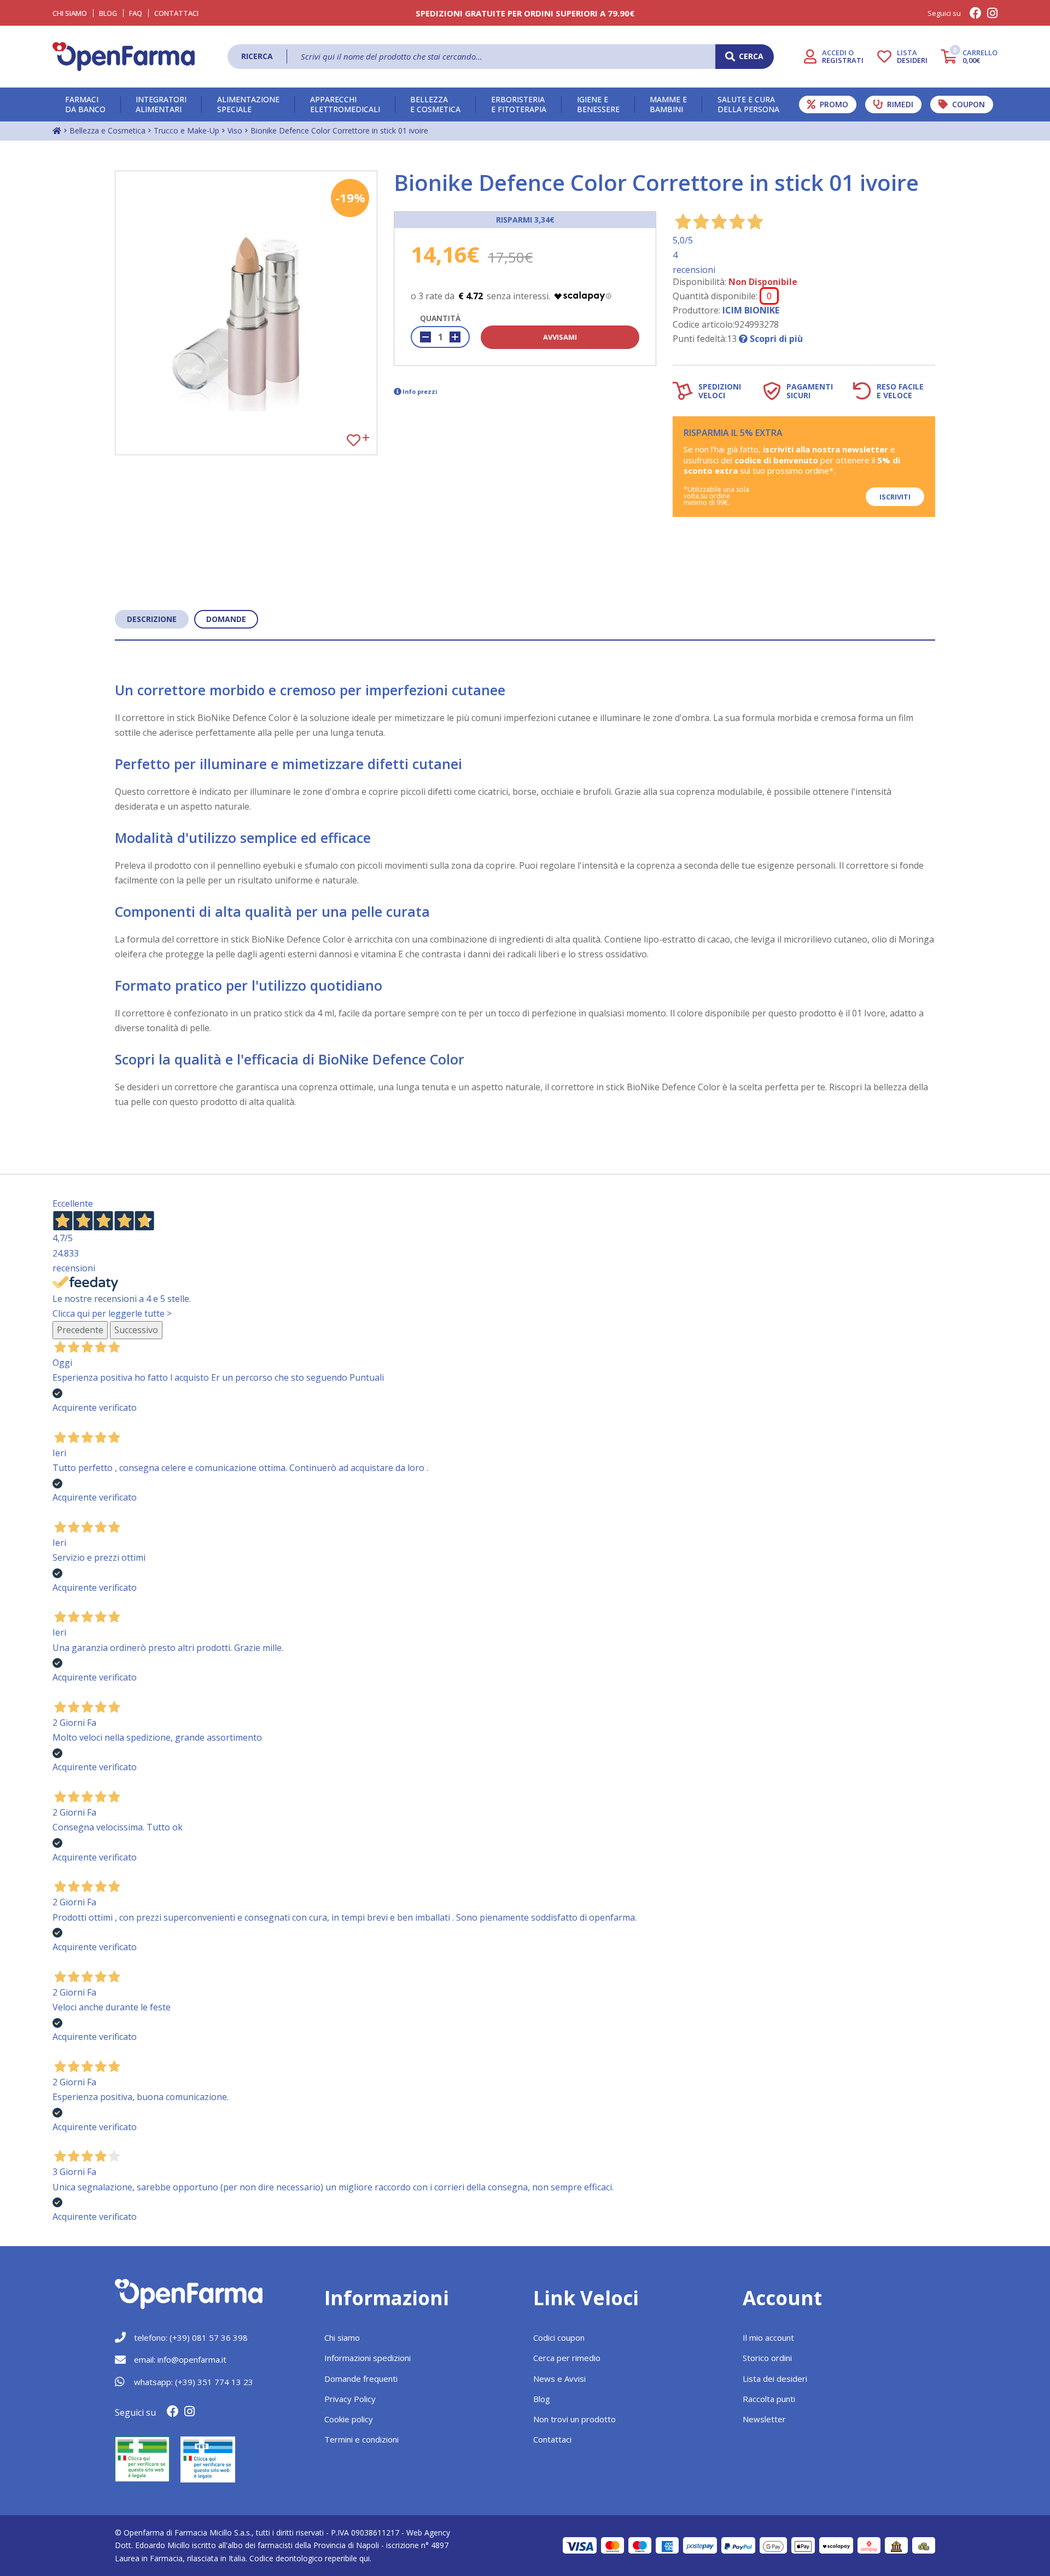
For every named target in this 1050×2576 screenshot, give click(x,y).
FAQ (136, 13)
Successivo (136, 1330)
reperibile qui (347, 2558)
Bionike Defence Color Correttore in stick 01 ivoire (339, 130)
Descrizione (152, 619)
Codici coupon (559, 2337)
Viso (235, 130)
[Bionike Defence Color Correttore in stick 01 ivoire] (246, 313)
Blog (108, 13)
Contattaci (176, 13)
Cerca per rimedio (567, 2358)
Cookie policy (349, 2419)
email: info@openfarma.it (180, 2359)
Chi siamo (342, 2337)
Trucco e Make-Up (186, 130)
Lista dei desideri (775, 2379)
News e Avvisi (559, 2379)
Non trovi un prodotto (574, 2419)
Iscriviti (895, 497)
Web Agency (428, 2533)
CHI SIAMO (70, 13)
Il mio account (768, 2337)
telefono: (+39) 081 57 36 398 (191, 2337)
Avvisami (560, 337)
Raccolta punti (769, 2399)
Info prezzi (420, 391)
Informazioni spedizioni (367, 2358)
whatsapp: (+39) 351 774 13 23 (194, 2382)
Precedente (80, 1330)
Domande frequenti (361, 2379)
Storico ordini (767, 2358)
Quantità (440, 318)
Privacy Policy (350, 2399)
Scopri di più (775, 339)
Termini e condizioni (361, 2439)
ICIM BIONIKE (751, 310)
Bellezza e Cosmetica (107, 130)
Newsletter (764, 2419)
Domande (226, 619)
